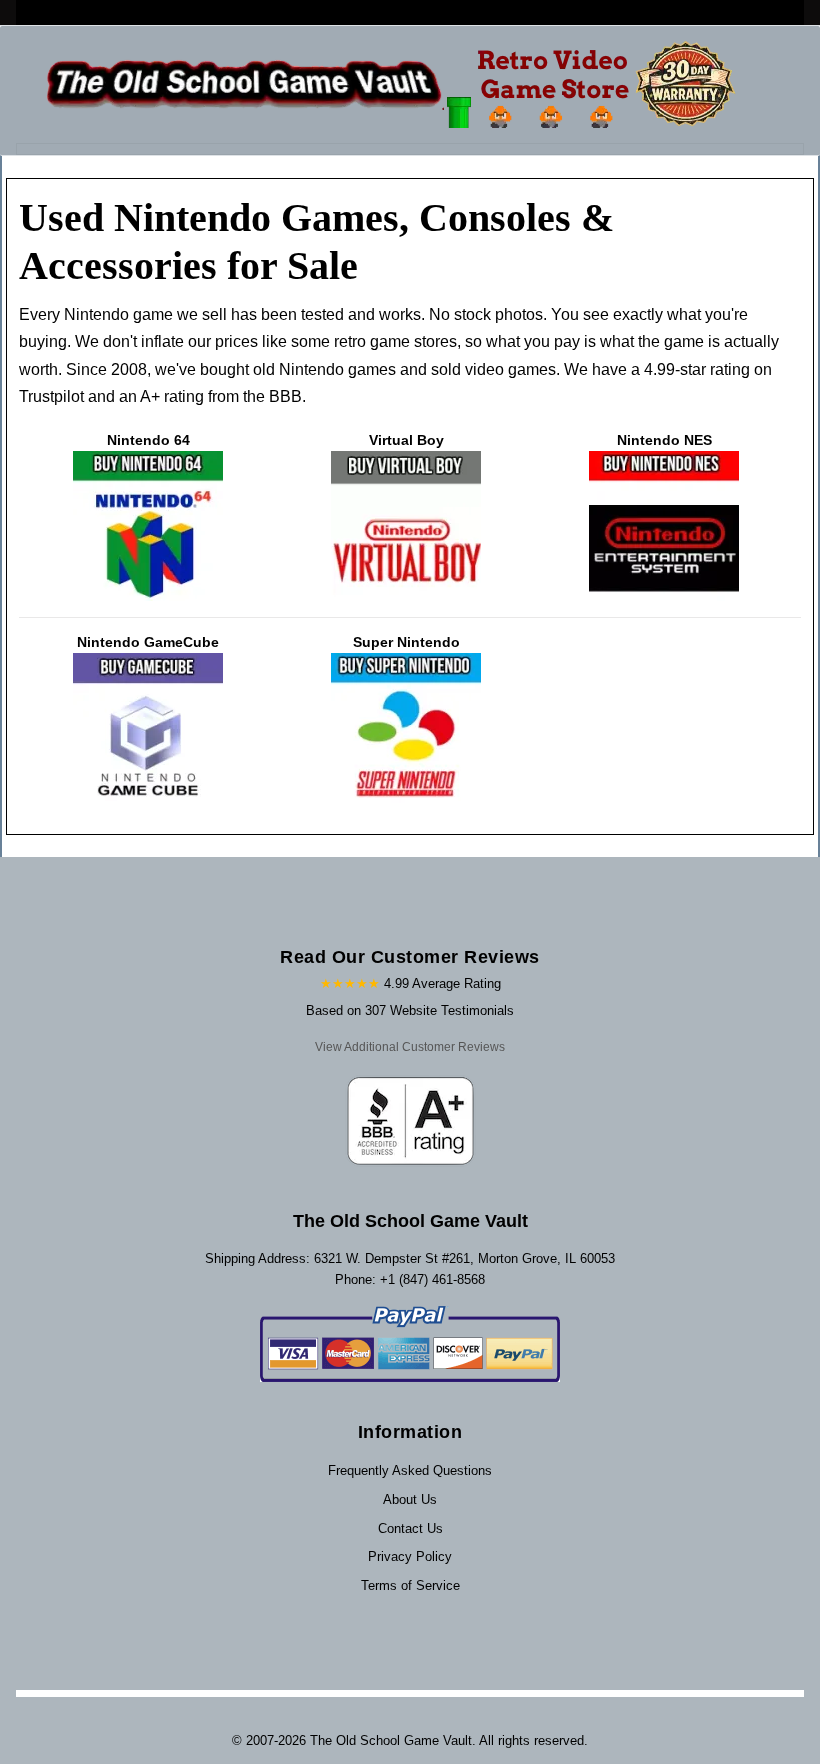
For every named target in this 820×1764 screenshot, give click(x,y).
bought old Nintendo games (298, 369)
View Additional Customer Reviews (410, 1047)
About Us (410, 1499)
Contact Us (410, 1528)
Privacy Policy (410, 1556)
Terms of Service (410, 1585)
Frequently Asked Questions (410, 1470)
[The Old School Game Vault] (395, 84)
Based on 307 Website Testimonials (410, 1010)
